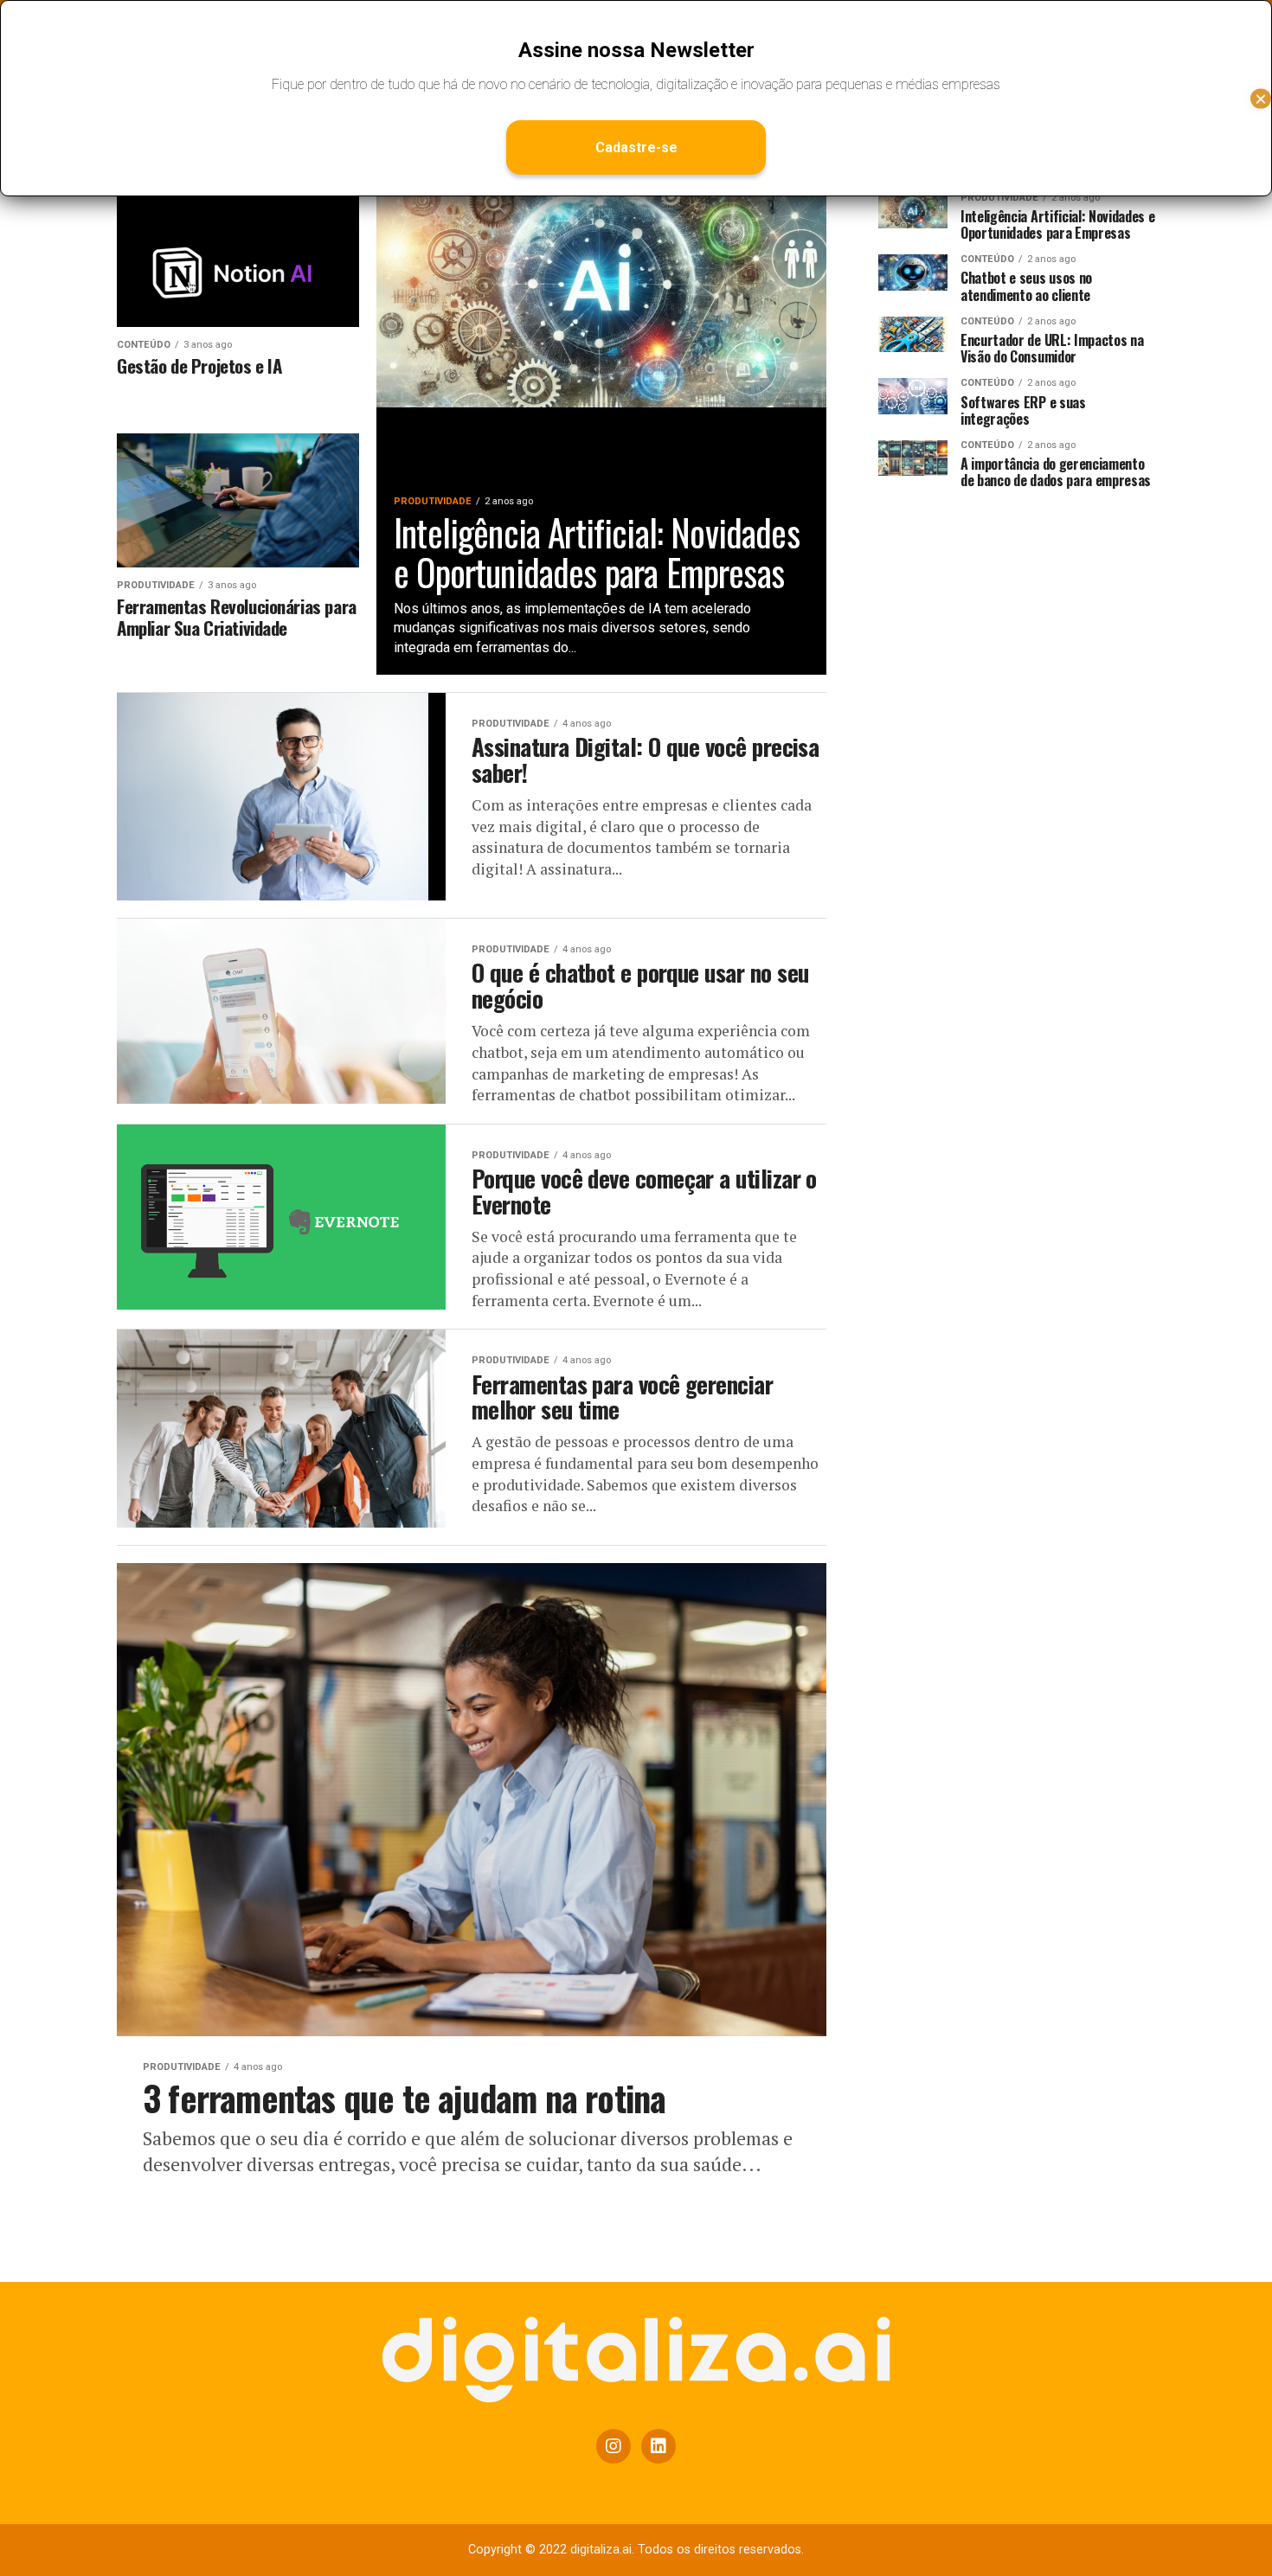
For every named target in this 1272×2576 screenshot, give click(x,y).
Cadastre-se (636, 147)
